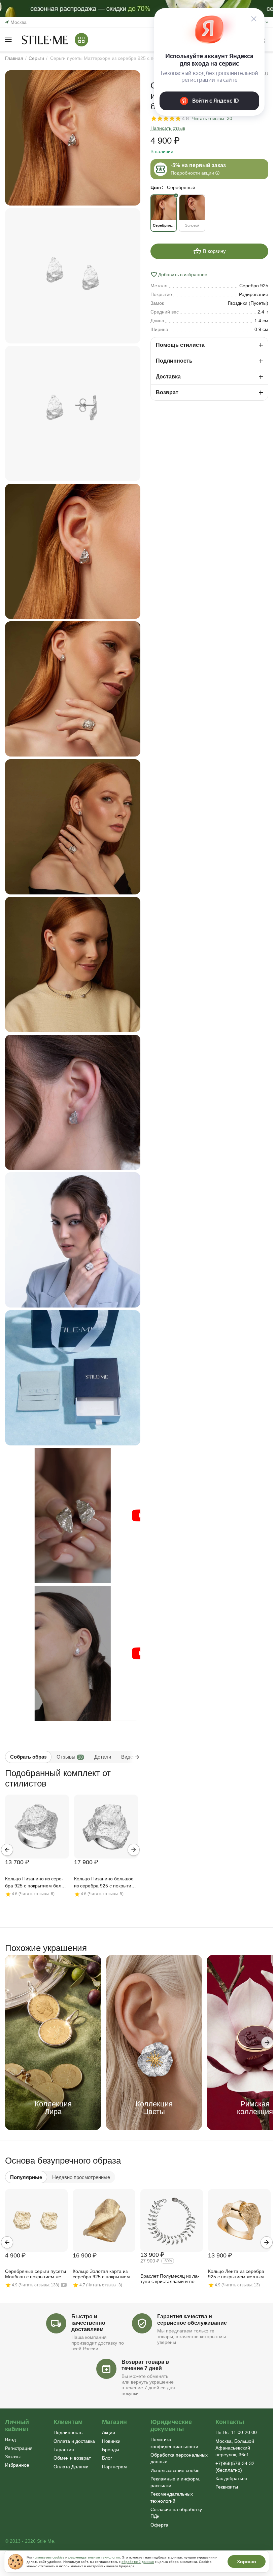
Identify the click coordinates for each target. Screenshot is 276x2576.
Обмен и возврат (72, 2458)
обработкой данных (138, 2562)
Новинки (111, 2441)
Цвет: (157, 187)
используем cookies (48, 2557)
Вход (10, 2439)
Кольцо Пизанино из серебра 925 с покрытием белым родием (37, 1883)
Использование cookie (175, 2470)
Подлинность (68, 2432)
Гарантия (64, 2450)
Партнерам (114, 2467)
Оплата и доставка (74, 2441)
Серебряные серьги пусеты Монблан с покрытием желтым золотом (36, 2274)
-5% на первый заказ (198, 165)
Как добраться (231, 2478)
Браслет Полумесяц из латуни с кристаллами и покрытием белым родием (170, 2279)
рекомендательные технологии (94, 2557)
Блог (107, 2458)
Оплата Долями (71, 2467)
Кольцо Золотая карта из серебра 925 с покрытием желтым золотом (101, 2274)
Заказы (13, 2457)
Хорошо (247, 2562)
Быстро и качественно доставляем (88, 2323)
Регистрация (19, 2448)
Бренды (111, 2450)
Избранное (17, 2465)
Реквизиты (227, 2487)
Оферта (159, 2525)
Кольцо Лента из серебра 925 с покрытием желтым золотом (236, 2274)
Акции (109, 2432)
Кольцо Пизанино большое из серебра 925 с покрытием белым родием (106, 1883)
